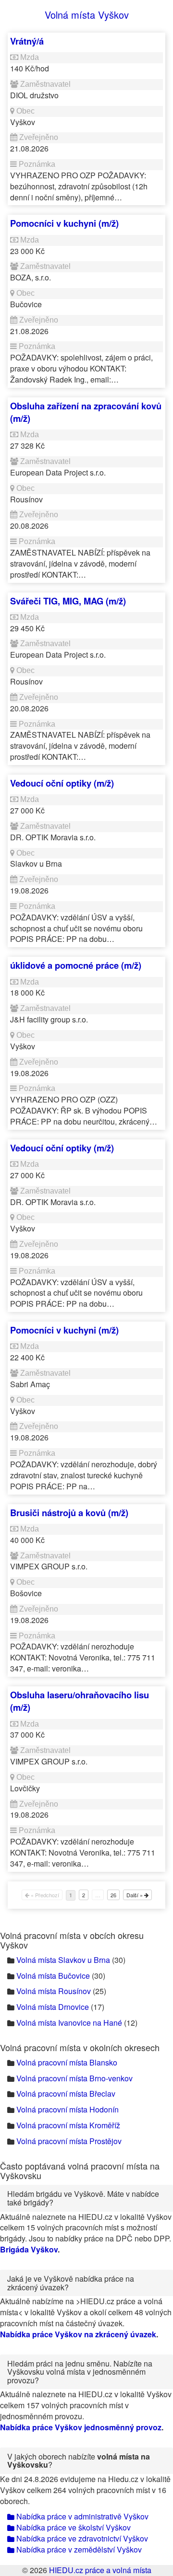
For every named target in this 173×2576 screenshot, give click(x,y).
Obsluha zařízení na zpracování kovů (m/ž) (86, 412)
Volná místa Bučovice (53, 1976)
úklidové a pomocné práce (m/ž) (76, 965)
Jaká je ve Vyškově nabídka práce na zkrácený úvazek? (71, 2283)
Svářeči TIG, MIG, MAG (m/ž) (68, 601)
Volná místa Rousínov (54, 1991)
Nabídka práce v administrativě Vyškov (81, 2516)
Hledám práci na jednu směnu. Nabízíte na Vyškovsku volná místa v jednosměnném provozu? (80, 2372)
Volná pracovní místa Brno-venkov (74, 2078)
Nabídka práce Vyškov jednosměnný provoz (81, 2427)
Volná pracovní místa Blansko (67, 2062)
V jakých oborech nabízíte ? (79, 2461)
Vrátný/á (27, 41)
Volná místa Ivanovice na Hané (69, 2023)
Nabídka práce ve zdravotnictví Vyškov (81, 2538)
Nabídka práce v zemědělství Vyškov (78, 2549)
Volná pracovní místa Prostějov (69, 2141)
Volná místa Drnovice (53, 2007)
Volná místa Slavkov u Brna (63, 1960)
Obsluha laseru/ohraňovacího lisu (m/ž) (80, 1701)
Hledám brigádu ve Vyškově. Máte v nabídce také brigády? (83, 2198)
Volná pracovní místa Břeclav (66, 2094)
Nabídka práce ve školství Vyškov (73, 2527)
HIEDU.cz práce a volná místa (100, 2570)
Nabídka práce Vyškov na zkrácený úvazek (78, 2334)
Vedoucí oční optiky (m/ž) (62, 783)
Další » (135, 1895)
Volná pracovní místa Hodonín (68, 2109)
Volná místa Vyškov (87, 15)
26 (113, 1895)
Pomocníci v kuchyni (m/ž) (64, 223)
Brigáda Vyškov (29, 2249)
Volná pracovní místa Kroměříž (68, 2125)
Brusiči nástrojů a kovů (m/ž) (69, 1513)
